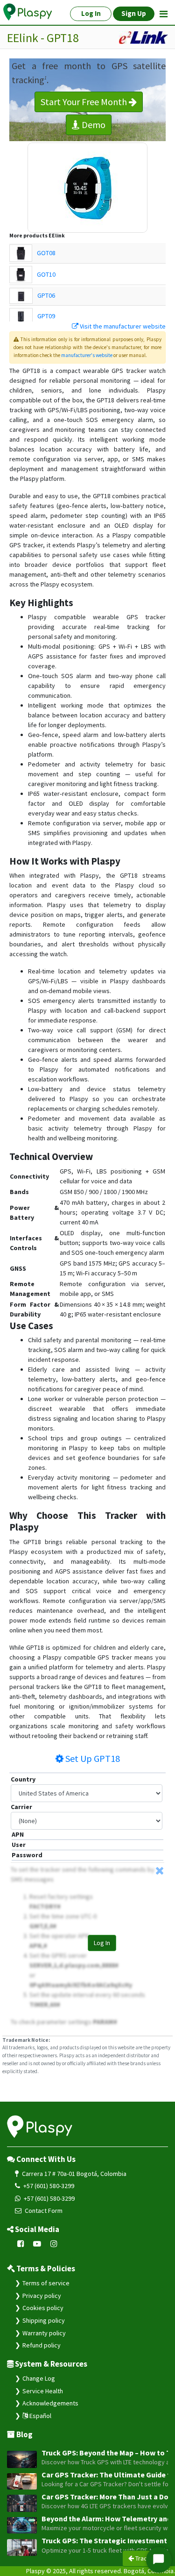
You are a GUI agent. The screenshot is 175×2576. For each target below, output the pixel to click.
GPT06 (46, 295)
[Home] (28, 12)
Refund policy (42, 2345)
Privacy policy (42, 2296)
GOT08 (46, 253)
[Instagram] (54, 2244)
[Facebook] (21, 2244)
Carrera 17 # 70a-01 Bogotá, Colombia (73, 2174)
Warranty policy (44, 2333)
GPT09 (46, 316)
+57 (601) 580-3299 (48, 2186)
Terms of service (46, 2283)
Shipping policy (44, 2320)
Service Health (43, 2391)
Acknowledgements (50, 2403)
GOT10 (46, 274)
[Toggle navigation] (164, 14)
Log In (102, 1943)
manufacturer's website (87, 355)
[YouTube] (37, 2244)
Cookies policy (43, 2308)
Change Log (39, 2378)
